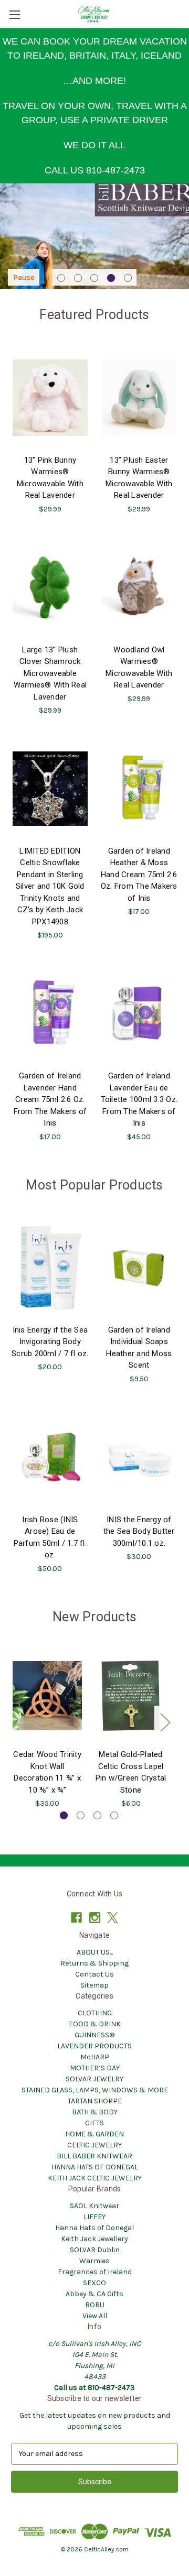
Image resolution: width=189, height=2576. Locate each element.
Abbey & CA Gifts (94, 2294)
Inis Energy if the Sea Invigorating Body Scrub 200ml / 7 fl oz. (50, 1342)
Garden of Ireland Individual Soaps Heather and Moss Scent (139, 1348)
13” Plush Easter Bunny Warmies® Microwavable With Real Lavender (139, 478)
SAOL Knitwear (94, 2206)
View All (95, 2316)
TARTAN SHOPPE (95, 2101)
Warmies (94, 2261)
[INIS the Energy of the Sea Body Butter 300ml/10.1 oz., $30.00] (139, 1457)
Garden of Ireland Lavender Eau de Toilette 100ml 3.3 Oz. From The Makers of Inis (139, 1099)
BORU (95, 2305)
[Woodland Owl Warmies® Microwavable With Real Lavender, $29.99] (139, 587)
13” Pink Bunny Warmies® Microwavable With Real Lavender (50, 478)
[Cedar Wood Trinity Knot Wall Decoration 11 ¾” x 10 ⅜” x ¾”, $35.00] (47, 1696)
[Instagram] (95, 1918)
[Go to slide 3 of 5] (94, 278)
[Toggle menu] (14, 14)
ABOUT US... (95, 1952)
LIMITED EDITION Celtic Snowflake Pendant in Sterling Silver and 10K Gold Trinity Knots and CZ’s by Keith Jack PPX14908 (50, 886)
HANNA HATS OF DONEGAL (95, 2167)
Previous (14, 1722)
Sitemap (94, 1985)
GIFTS (94, 2123)
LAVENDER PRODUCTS (94, 2046)
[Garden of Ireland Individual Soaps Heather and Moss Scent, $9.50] (139, 1268)
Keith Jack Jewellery (94, 2239)
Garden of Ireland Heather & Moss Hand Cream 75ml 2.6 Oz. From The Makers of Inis (139, 875)
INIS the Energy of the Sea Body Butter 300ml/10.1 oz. (139, 1531)
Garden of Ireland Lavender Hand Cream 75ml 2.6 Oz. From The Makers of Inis (50, 1099)
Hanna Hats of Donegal (94, 2228)
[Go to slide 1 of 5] (61, 278)
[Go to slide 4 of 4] (114, 1815)
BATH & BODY (95, 2112)
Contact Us (94, 1974)
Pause (24, 277)
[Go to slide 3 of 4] (97, 1815)
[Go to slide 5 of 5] (128, 278)
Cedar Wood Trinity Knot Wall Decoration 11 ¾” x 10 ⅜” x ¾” (47, 1772)
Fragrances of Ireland (95, 2272)
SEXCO (94, 2283)
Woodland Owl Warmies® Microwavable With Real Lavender (139, 668)
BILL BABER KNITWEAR (94, 2156)
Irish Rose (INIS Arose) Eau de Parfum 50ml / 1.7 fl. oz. (50, 1537)
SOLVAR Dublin (95, 2250)
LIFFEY (94, 2217)
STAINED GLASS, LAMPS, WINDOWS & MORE (95, 2090)
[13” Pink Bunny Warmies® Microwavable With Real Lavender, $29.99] (50, 398)
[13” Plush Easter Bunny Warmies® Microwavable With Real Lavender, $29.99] (139, 398)
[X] (113, 1918)
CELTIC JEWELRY (94, 2145)
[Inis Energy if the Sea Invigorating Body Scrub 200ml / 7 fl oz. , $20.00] (50, 1268)
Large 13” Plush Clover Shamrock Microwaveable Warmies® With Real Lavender (50, 673)
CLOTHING (95, 2013)
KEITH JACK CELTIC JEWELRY (95, 2178)
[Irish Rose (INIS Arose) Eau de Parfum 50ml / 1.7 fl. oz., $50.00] (50, 1457)
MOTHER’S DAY (95, 2068)
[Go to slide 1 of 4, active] (64, 1815)
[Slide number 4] (94, 237)
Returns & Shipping (94, 1963)
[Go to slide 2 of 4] (81, 1815)
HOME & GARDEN (94, 2134)
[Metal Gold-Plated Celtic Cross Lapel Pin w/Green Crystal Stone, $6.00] (131, 1696)
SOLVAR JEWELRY (94, 2079)
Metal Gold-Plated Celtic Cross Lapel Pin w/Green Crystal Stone (131, 1772)
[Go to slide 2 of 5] (78, 278)
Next (165, 1722)
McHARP (95, 2057)
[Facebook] (76, 1918)
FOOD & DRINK (95, 2024)
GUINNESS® (94, 2035)
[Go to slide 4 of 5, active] (111, 278)
